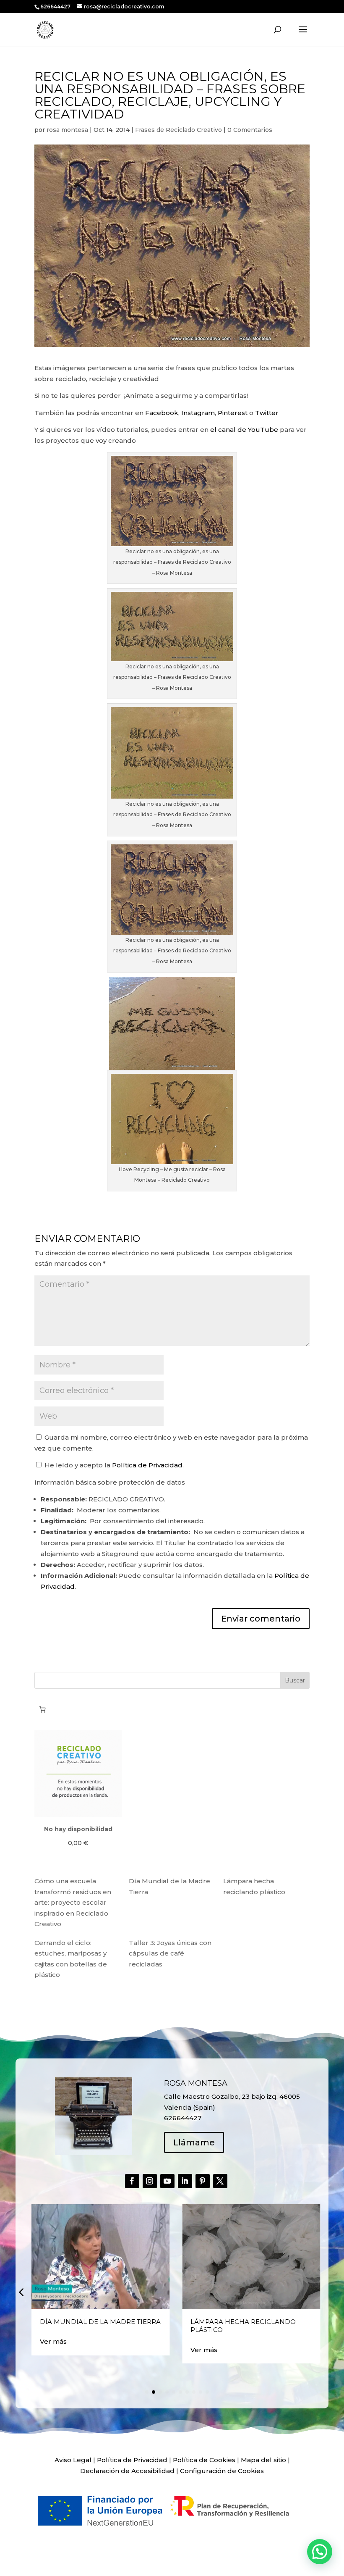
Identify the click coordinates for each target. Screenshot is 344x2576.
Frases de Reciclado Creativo (179, 130)
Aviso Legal (73, 2460)
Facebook (162, 413)
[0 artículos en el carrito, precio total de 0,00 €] (42, 1709)
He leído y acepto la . (113, 1465)
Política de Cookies (204, 2460)
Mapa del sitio (263, 2460)
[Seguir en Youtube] (167, 2181)
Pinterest (233, 413)
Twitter (267, 413)
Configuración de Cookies (222, 2471)
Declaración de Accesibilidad (127, 2471)
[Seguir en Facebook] (132, 2181)
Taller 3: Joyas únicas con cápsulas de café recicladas (170, 1953)
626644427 (56, 7)
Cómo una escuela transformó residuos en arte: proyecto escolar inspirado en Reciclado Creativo (73, 1902)
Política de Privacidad (147, 1465)
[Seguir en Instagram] (150, 2181)
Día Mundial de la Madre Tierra (100, 2322)
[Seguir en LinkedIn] (185, 2181)
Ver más (53, 2341)
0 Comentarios (250, 130)
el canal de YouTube (244, 430)
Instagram (198, 413)
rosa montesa (67, 130)
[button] (21, 2292)
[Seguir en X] (220, 2181)
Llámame (194, 2142)
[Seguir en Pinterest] (203, 2181)
